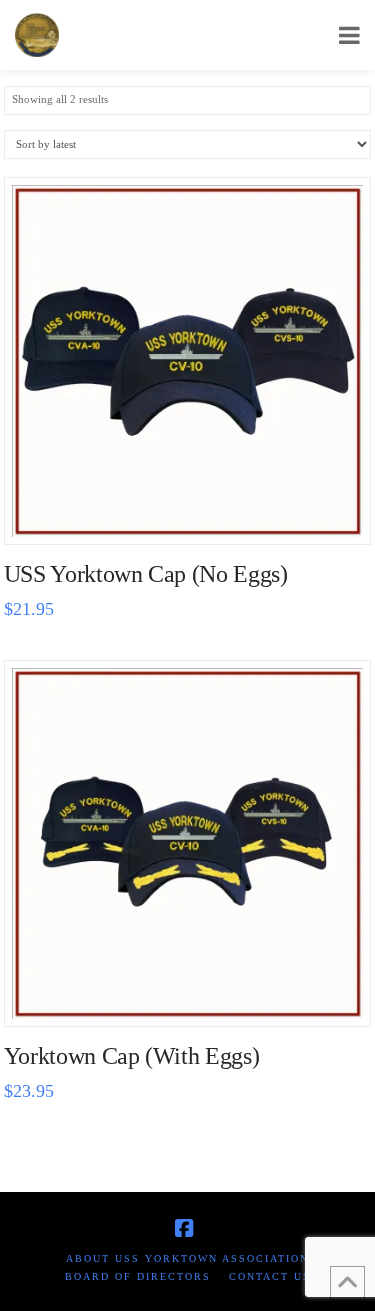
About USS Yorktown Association (187, 1258)
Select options (193, 507)
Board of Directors (138, 1276)
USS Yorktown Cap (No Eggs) (146, 574)
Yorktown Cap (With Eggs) (132, 1056)
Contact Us (270, 1276)
